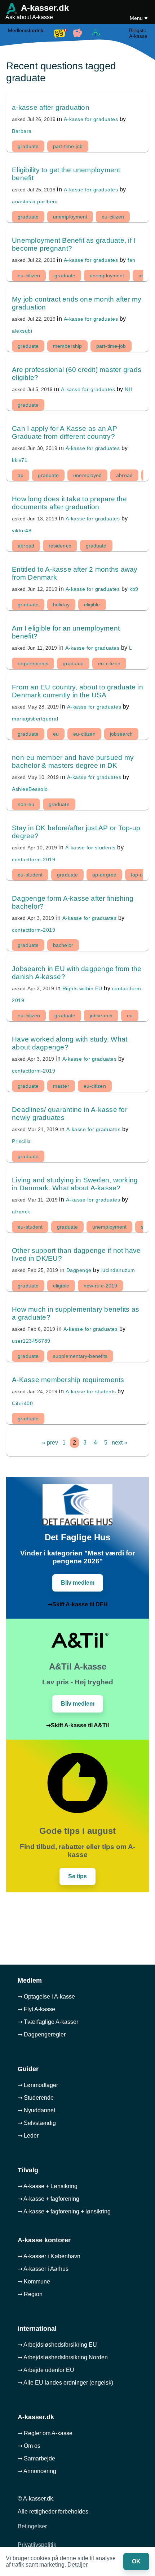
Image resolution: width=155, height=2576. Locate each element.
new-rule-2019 (100, 1286)
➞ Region (30, 2294)
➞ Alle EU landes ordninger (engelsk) (65, 2383)
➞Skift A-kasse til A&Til (77, 1725)
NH (129, 389)
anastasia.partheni (35, 202)
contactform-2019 (34, 860)
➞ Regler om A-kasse (45, 2433)
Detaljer (77, 2565)
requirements (33, 663)
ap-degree (104, 875)
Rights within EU (82, 988)
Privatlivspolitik (37, 2545)
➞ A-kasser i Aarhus (43, 2269)
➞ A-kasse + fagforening (48, 2199)
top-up (138, 875)
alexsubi (22, 331)
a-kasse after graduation (51, 107)
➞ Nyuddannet (36, 2110)
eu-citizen (113, 217)
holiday (61, 605)
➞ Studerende (36, 2098)
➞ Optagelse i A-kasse (46, 1997)
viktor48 (22, 531)
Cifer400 (22, 1403)
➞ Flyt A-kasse (36, 2009)
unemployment (70, 217)
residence (60, 546)
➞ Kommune (34, 2281)
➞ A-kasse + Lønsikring (48, 2186)
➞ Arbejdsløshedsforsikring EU (57, 2345)
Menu (137, 18)
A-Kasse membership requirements (68, 1380)
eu (56, 734)
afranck (21, 1212)
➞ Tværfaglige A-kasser (48, 2022)
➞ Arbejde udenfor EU (46, 2370)
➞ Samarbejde (36, 2458)
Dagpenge (79, 1270)
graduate (28, 146)
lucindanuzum (118, 1270)
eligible (92, 605)
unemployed (87, 475)
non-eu (26, 804)
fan (132, 260)
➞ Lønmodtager (38, 2085)
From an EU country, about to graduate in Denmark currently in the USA (77, 691)
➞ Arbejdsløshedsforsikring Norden (63, 2357)
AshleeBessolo (30, 789)
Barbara (22, 131)
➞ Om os (29, 2446)
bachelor (63, 945)
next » (119, 1443)
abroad (124, 475)
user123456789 (31, 1341)
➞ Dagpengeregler (42, 2034)
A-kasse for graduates (91, 119)
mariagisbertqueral (35, 719)
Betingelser (32, 2526)
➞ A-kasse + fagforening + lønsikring (64, 2211)
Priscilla (21, 1141)
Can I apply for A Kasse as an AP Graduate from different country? (65, 432)
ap (21, 475)
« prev (50, 1443)
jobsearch (121, 734)
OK (136, 2561)
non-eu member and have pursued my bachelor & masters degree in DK (73, 761)
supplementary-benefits (80, 1356)
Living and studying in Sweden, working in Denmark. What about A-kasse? (75, 1184)
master (61, 1086)
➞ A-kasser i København (49, 2256)
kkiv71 (20, 460)
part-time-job (68, 146)
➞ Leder (28, 2136)
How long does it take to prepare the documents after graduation (69, 503)
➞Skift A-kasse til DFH (78, 1604)
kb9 (134, 589)
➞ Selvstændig (37, 2123)
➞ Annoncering (37, 2471)
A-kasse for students (90, 848)
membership (67, 346)
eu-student (30, 875)
